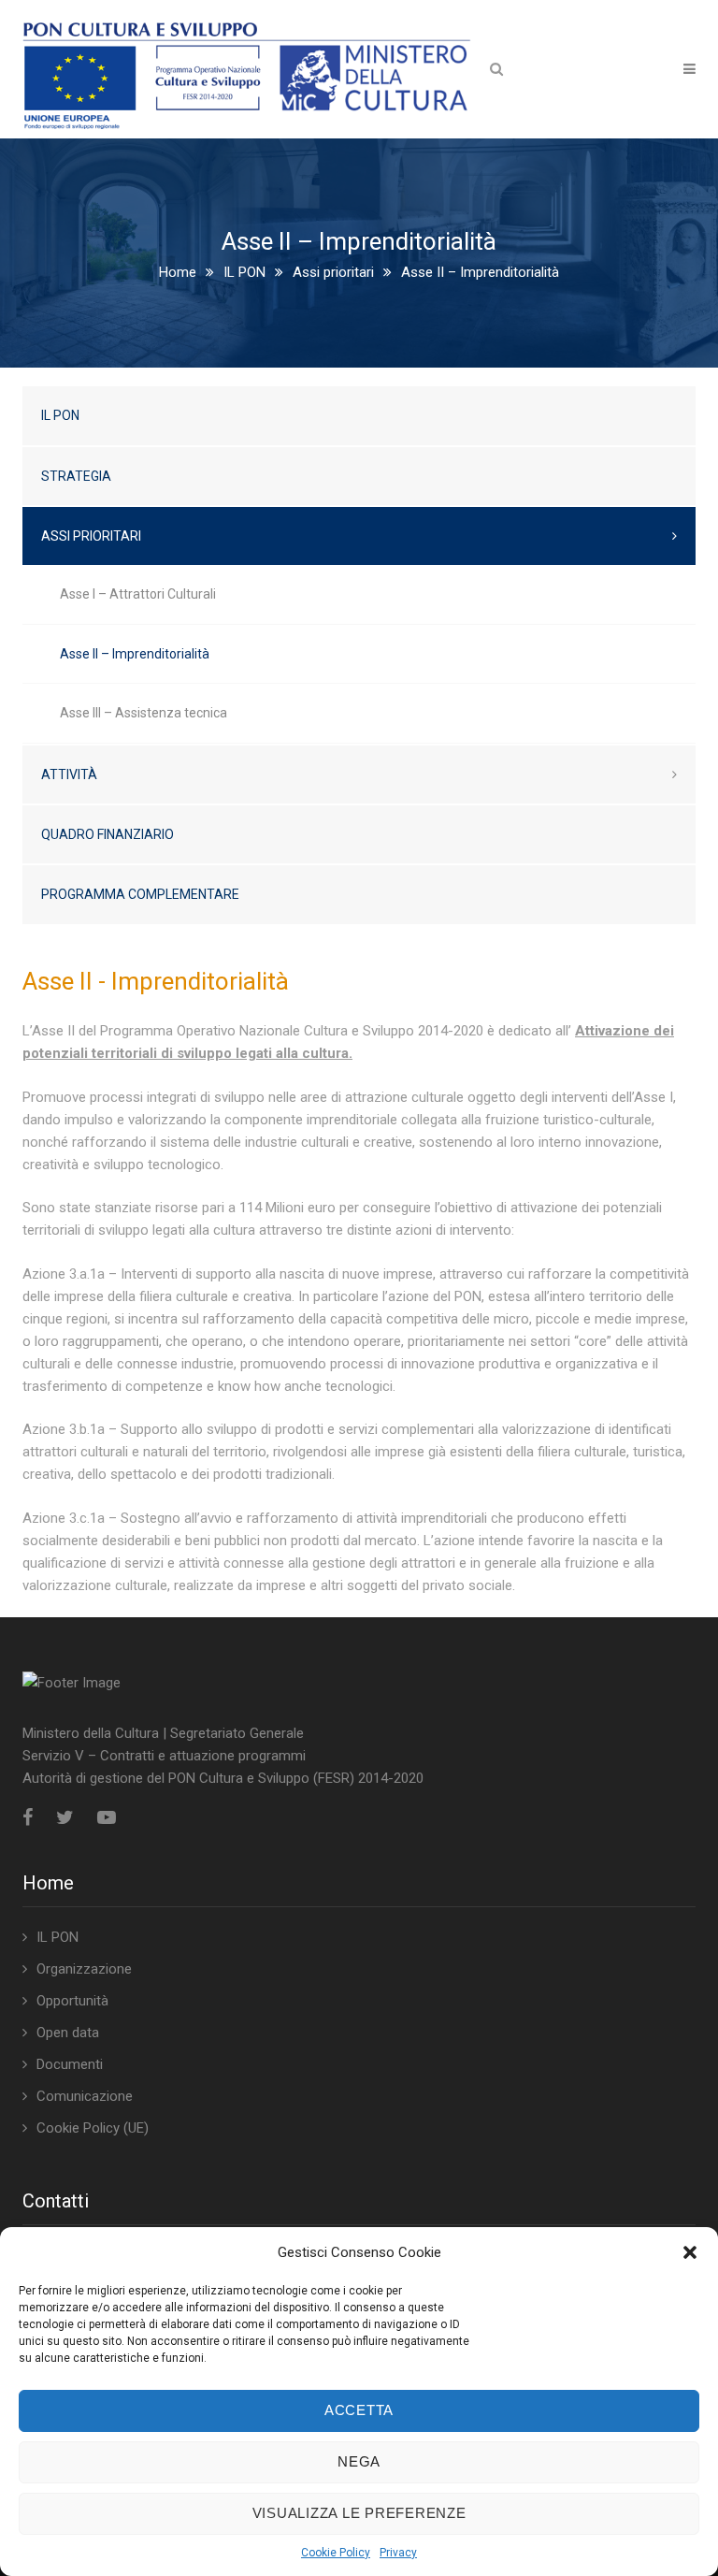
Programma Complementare (140, 894)
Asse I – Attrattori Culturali (138, 594)
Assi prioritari (333, 272)
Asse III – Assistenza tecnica (144, 713)
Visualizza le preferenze (359, 2513)
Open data (68, 2033)
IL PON (244, 272)
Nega (359, 2461)
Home (178, 272)
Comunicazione (85, 2096)
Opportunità (72, 2001)
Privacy (398, 2553)
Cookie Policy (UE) (93, 2128)
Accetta (359, 2410)
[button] (690, 2252)
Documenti (70, 2064)
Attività (69, 774)
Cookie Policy (336, 2553)
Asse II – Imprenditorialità (135, 654)
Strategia (76, 476)
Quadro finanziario (108, 834)
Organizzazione (84, 1969)
